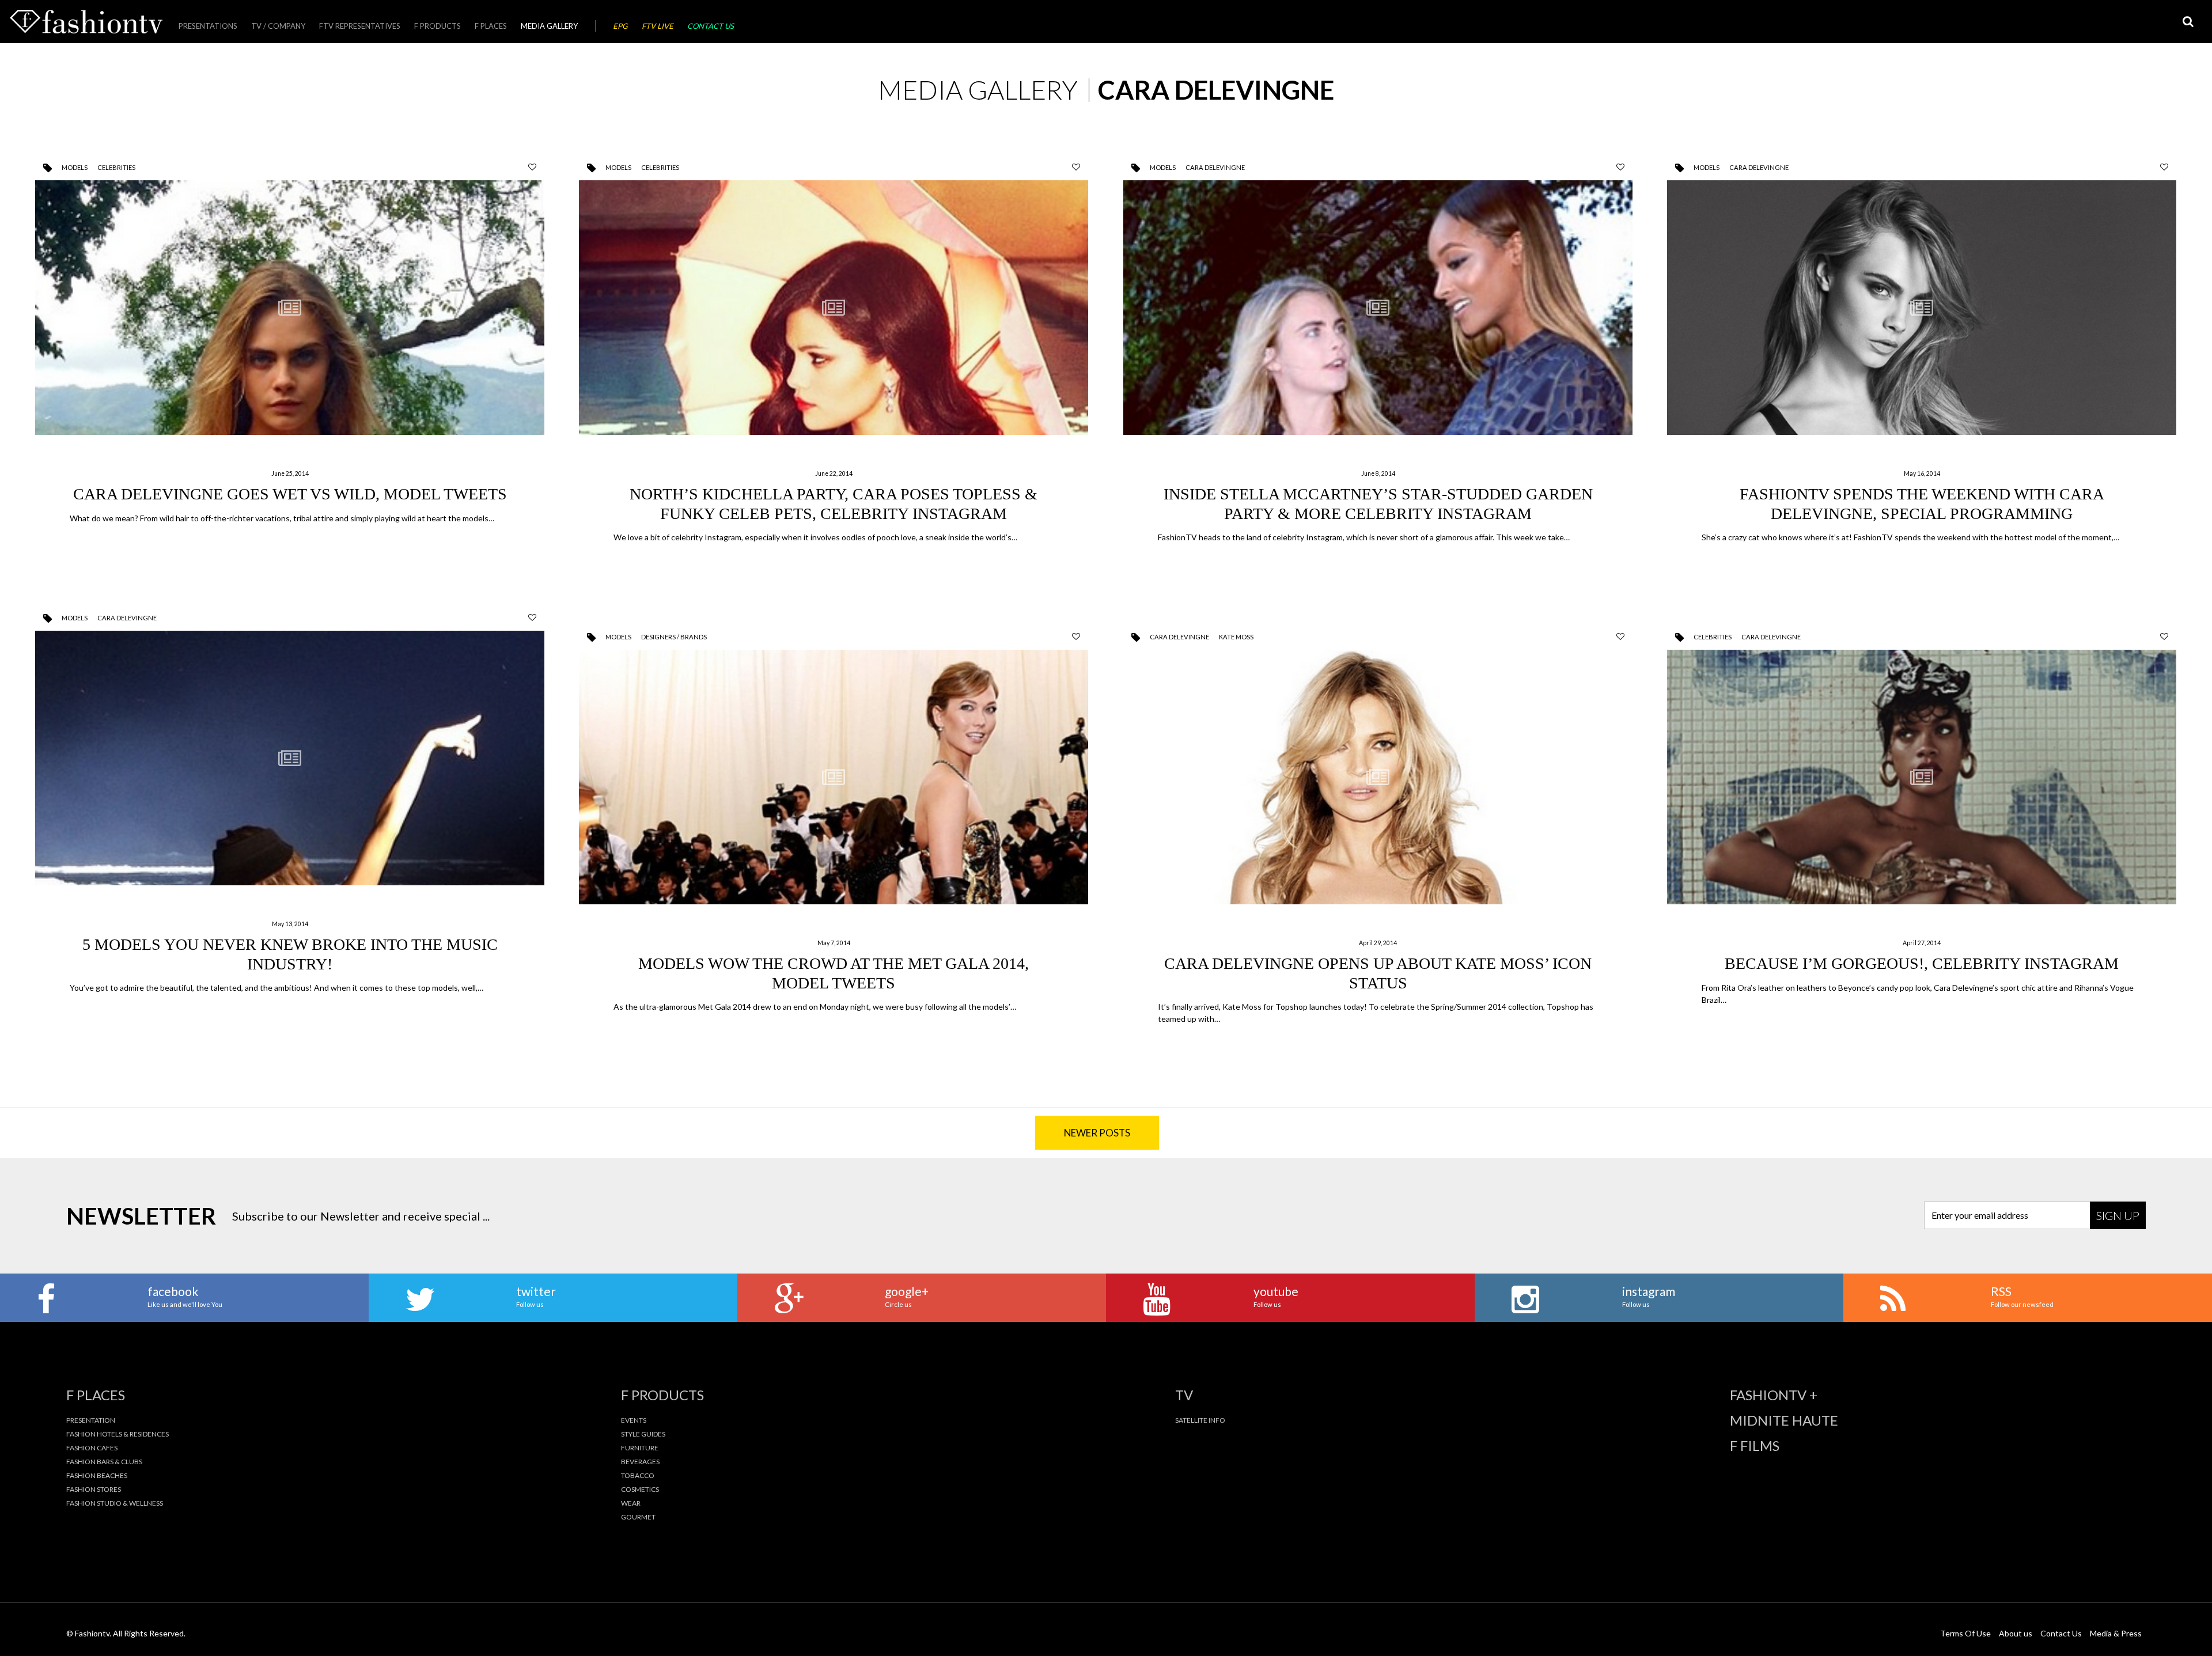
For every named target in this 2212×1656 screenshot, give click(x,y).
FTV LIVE (658, 26)
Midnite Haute (1784, 1420)
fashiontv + (1774, 1395)
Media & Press (2116, 1633)
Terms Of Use (1965, 1633)
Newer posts (1097, 1133)
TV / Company (278, 26)
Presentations (208, 26)
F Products (438, 26)
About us (2016, 1633)
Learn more (290, 363)
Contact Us (711, 26)
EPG (620, 26)
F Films (1755, 1446)
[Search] (2188, 22)
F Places (491, 26)
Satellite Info (1200, 1420)
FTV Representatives (360, 26)
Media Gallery (549, 26)
